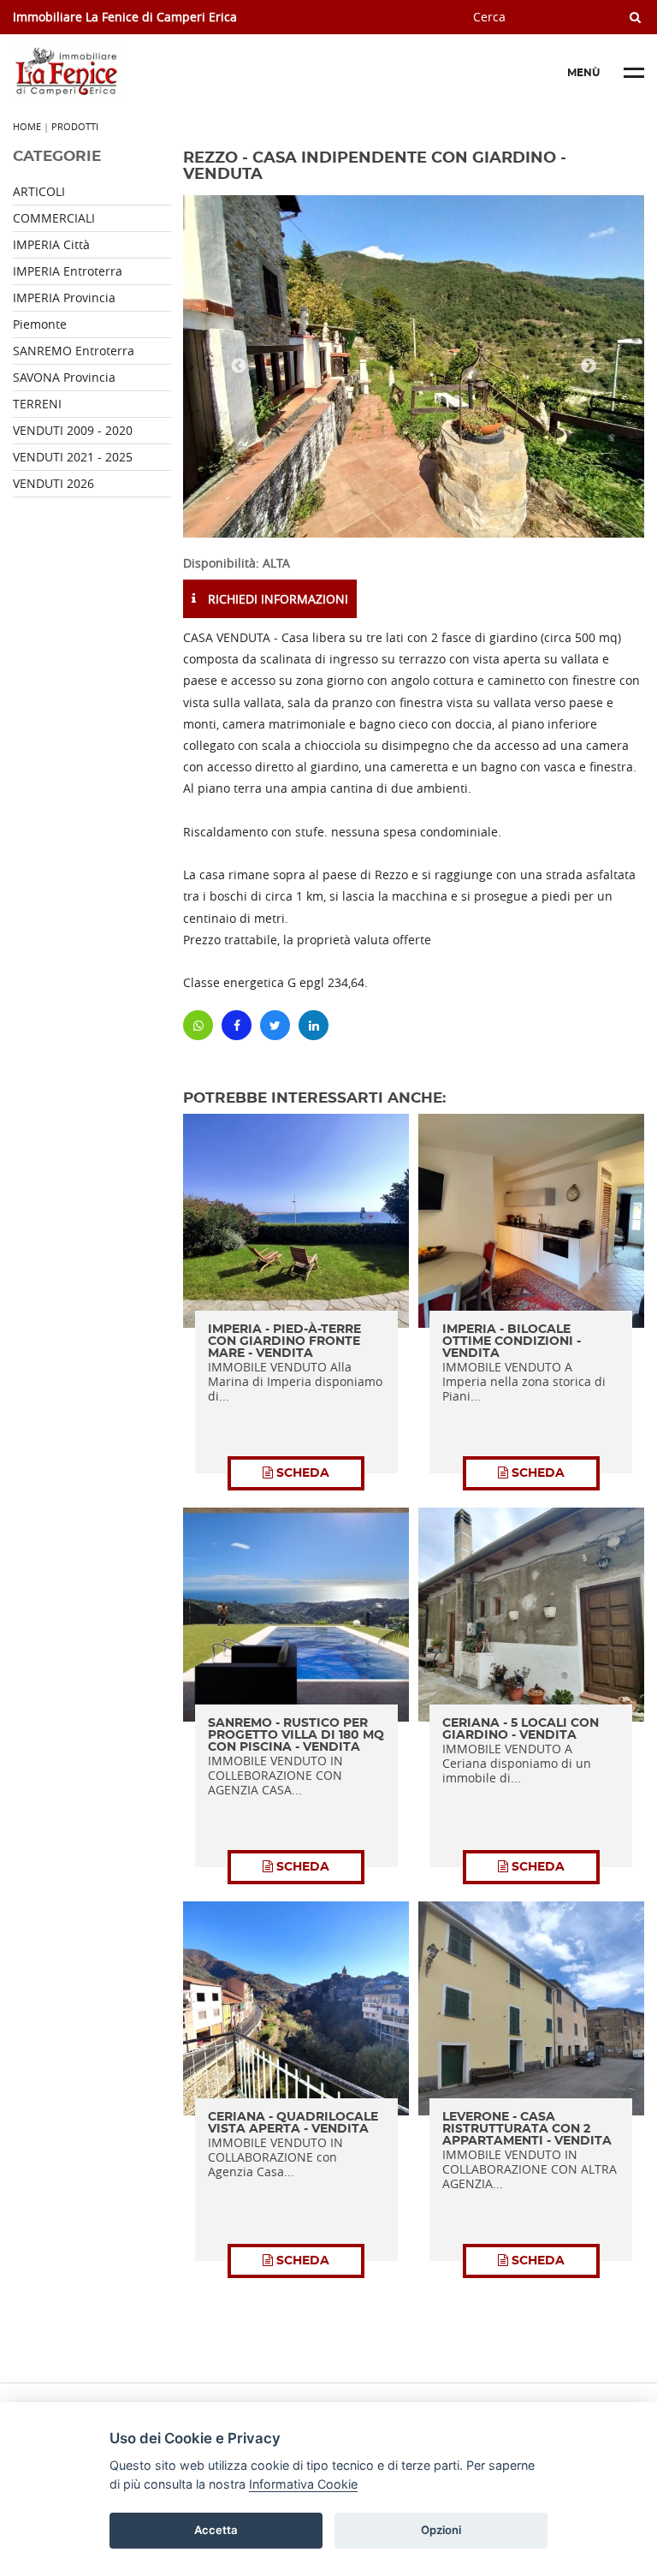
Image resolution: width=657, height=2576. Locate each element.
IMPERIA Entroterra (68, 271)
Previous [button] (239, 366)
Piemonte (40, 324)
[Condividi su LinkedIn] (314, 1025)
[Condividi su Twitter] (275, 1025)
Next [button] (589, 366)
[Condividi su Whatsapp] (198, 1025)
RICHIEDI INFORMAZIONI (276, 599)
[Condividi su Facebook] (237, 1025)
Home (27, 126)
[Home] (141, 73)
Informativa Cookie (303, 2484)
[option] (414, 366)
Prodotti (75, 126)
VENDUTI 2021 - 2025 (73, 457)
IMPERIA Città (51, 244)
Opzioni (441, 2530)
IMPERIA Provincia (64, 297)
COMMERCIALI (54, 218)
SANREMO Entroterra (74, 351)
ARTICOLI (39, 191)
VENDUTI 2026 (53, 483)
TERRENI (37, 404)
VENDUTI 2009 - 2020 (73, 430)
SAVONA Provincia (64, 377)
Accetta (216, 2530)
